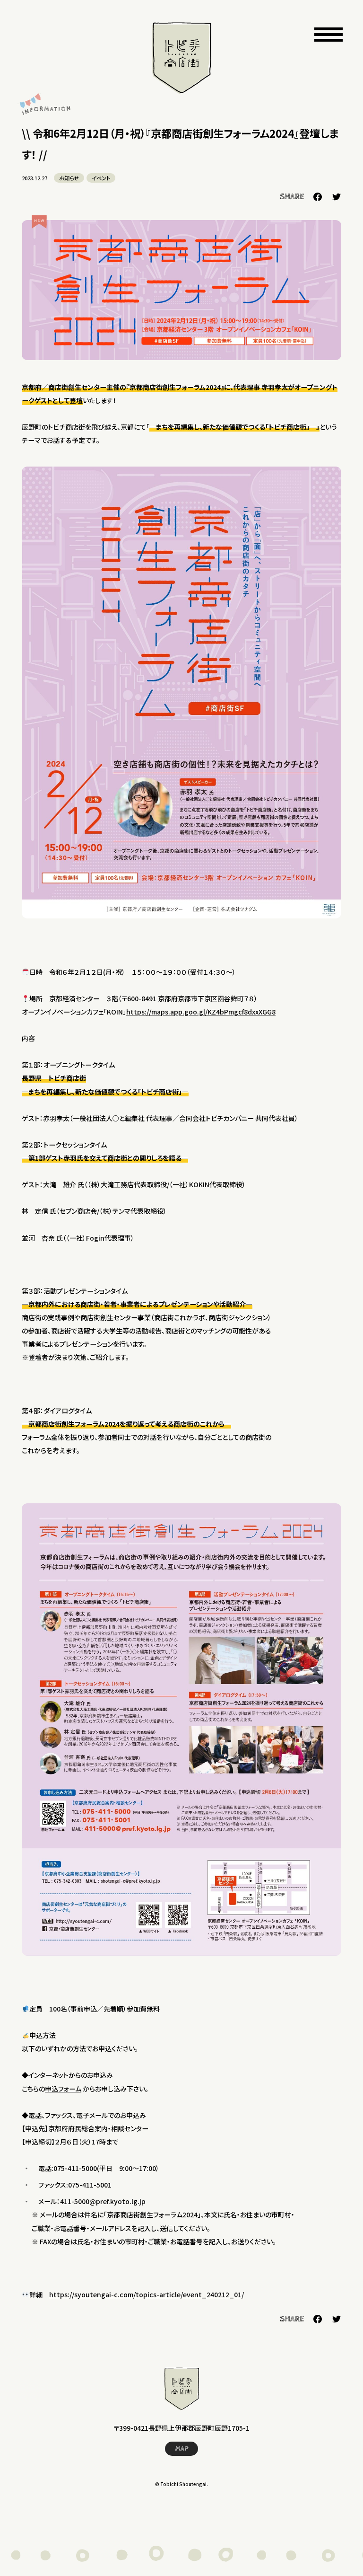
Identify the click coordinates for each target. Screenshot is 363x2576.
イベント (101, 178)
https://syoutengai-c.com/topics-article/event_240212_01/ (147, 2294)
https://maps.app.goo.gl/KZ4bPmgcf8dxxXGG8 (201, 1012)
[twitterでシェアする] (337, 197)
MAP (182, 2449)
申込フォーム (63, 2089)
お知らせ (69, 178)
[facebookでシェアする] (318, 197)
